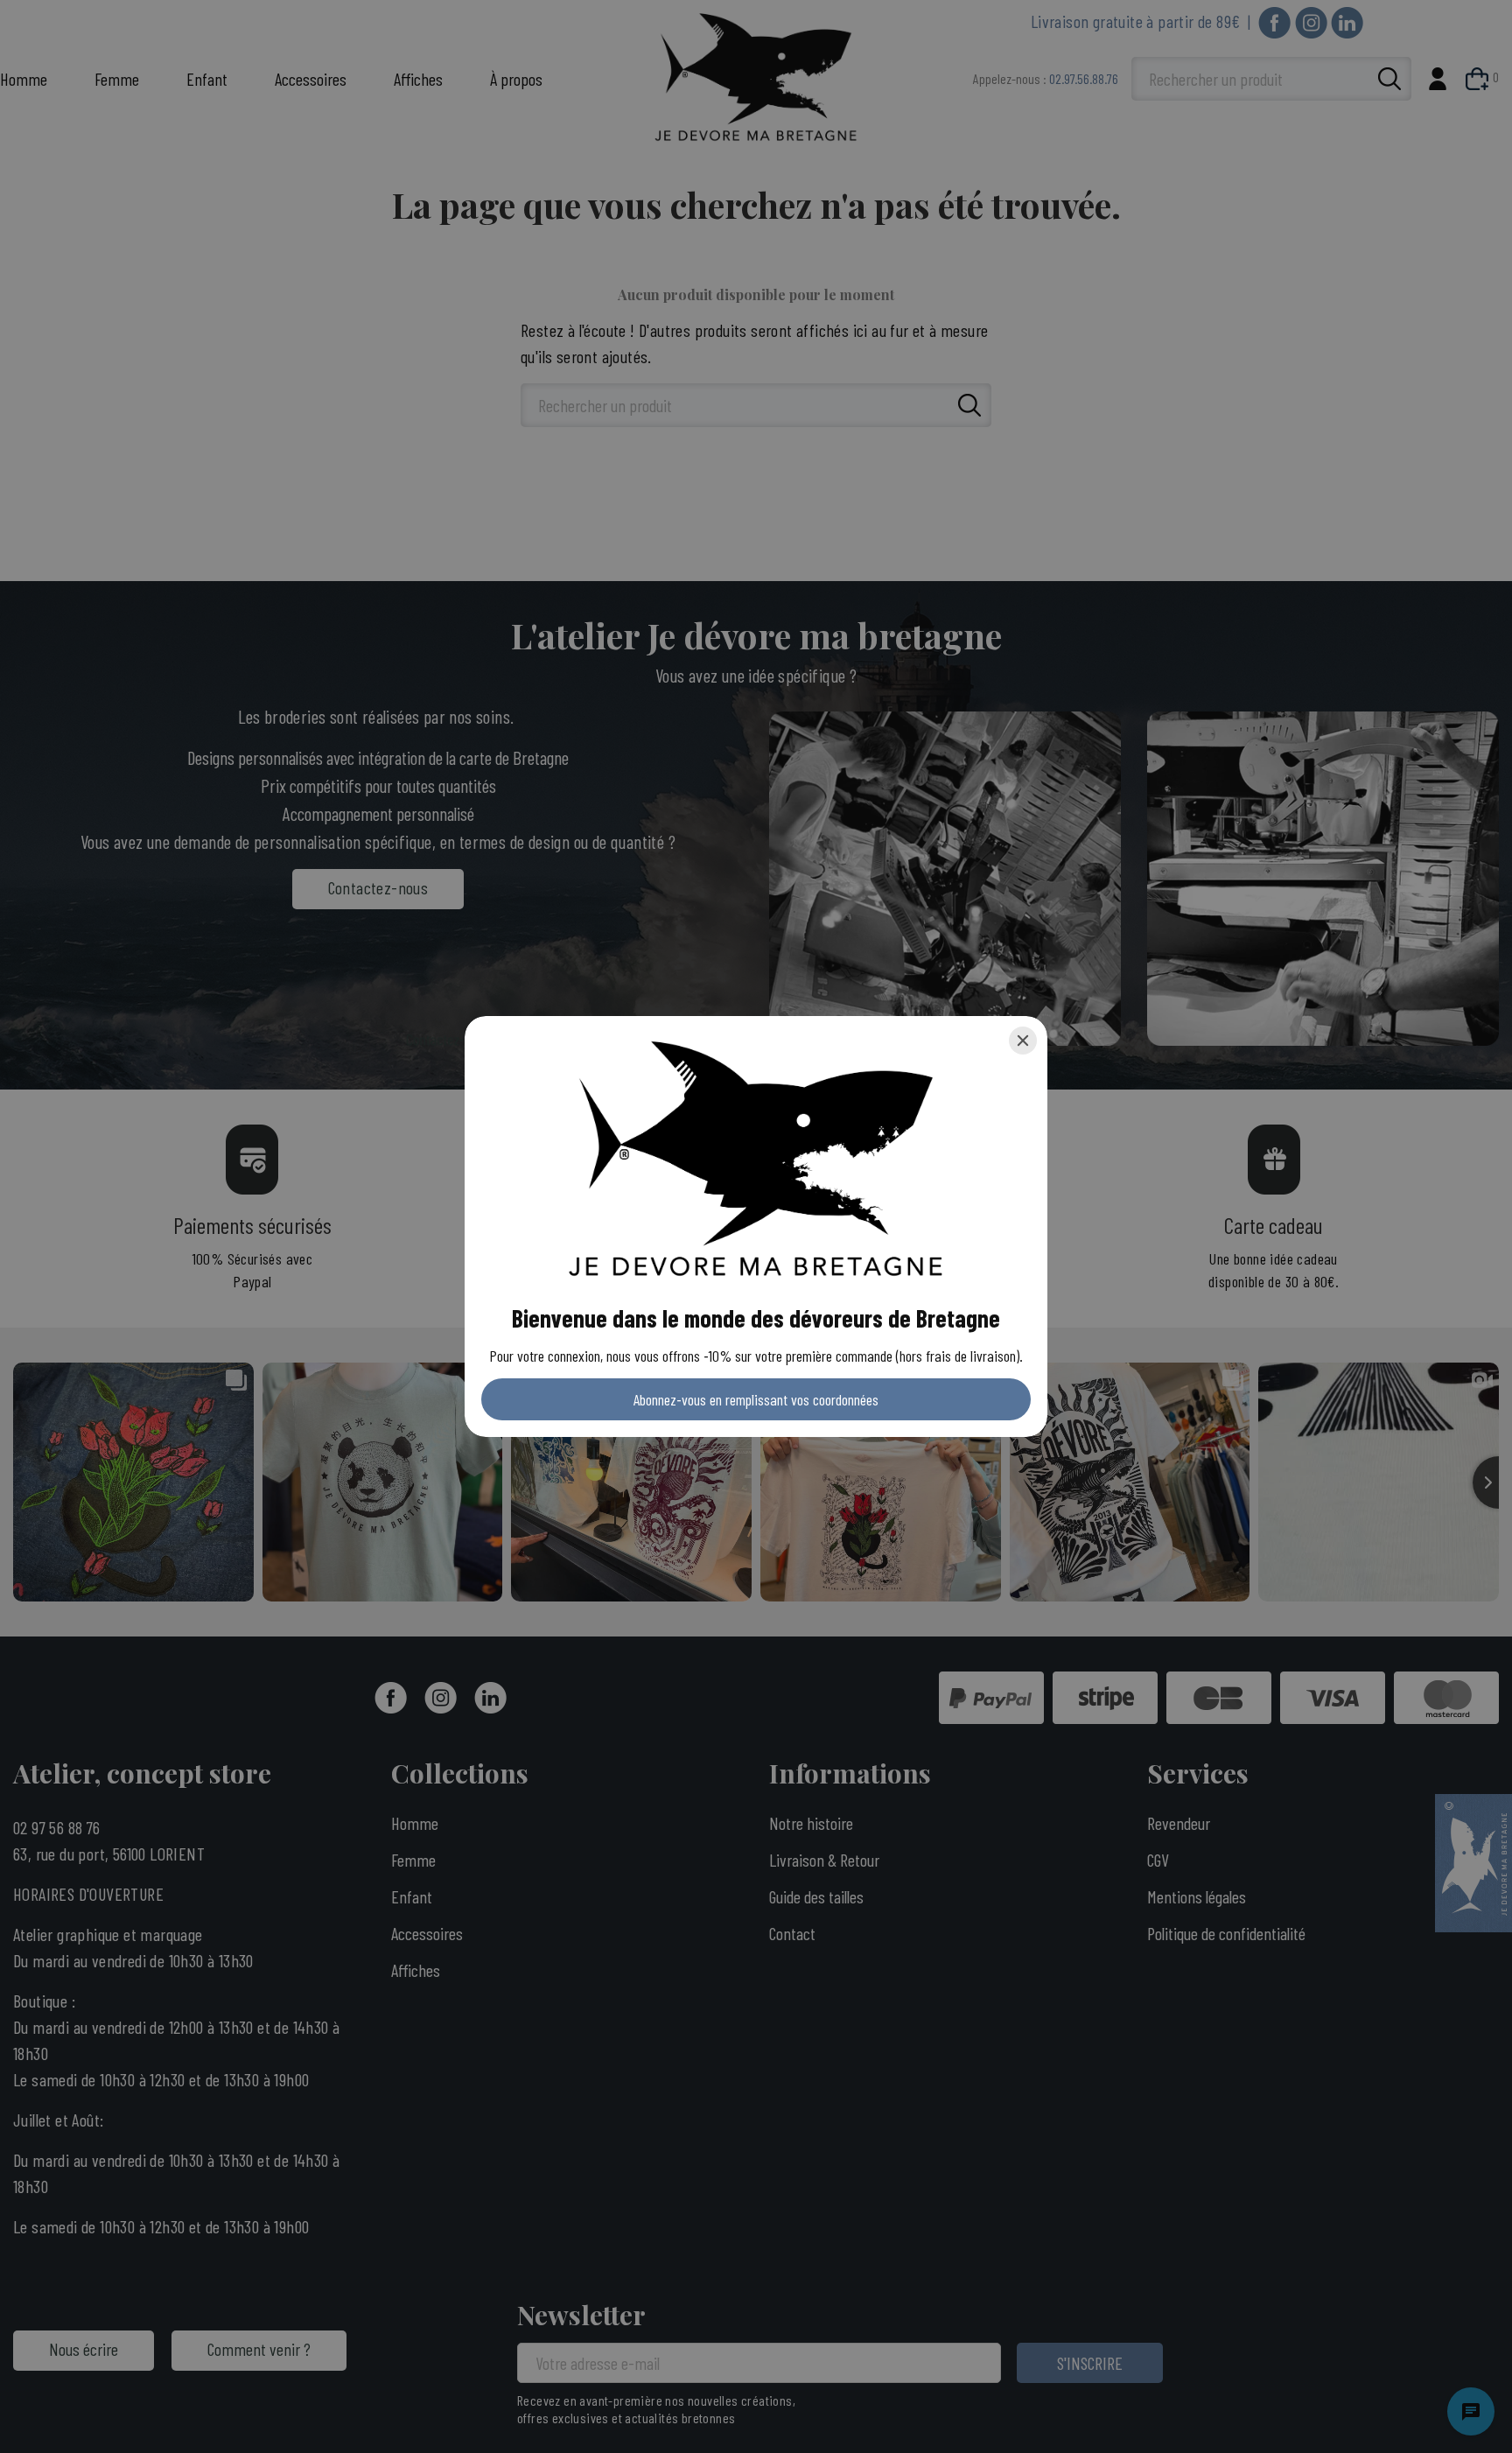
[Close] (1023, 1041)
